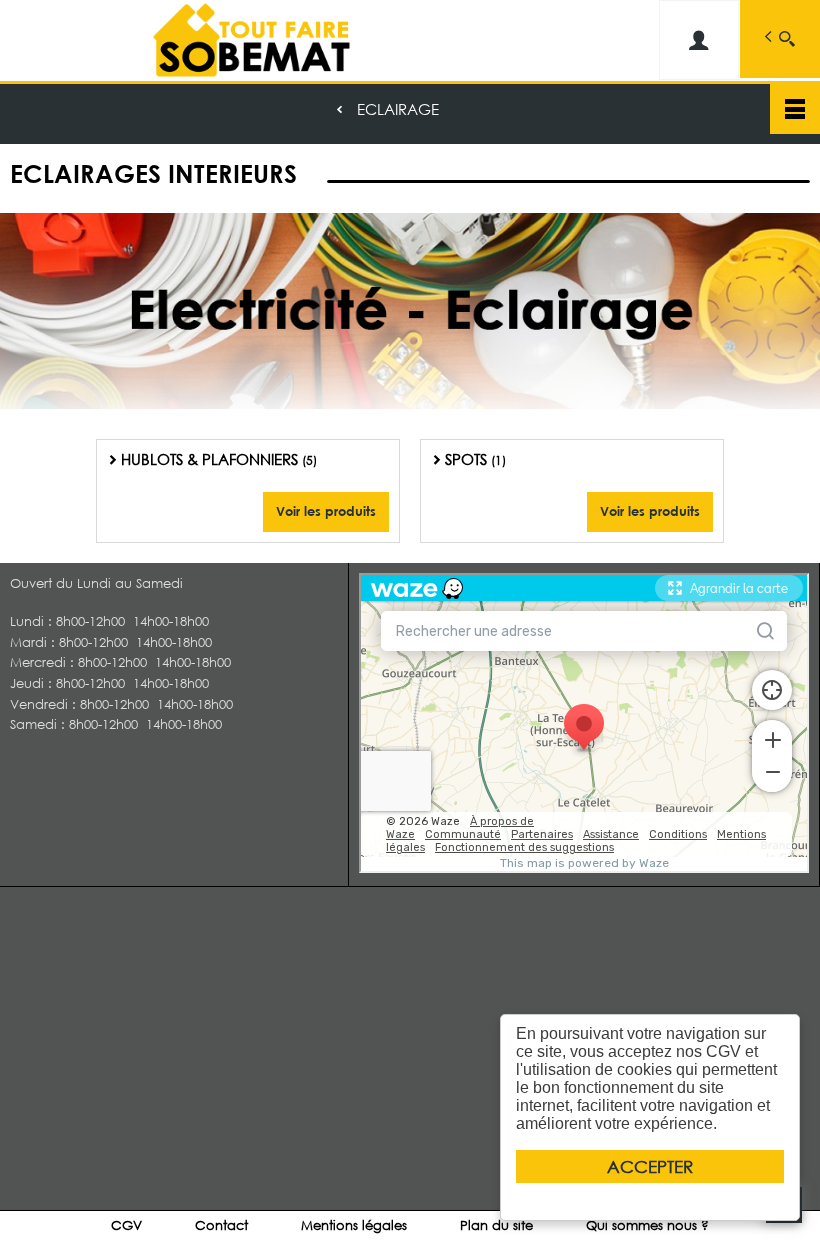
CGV (126, 1225)
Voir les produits (326, 511)
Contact (221, 1225)
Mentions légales (354, 1225)
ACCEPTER (650, 1166)
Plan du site (496, 1225)
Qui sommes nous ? (647, 1225)
